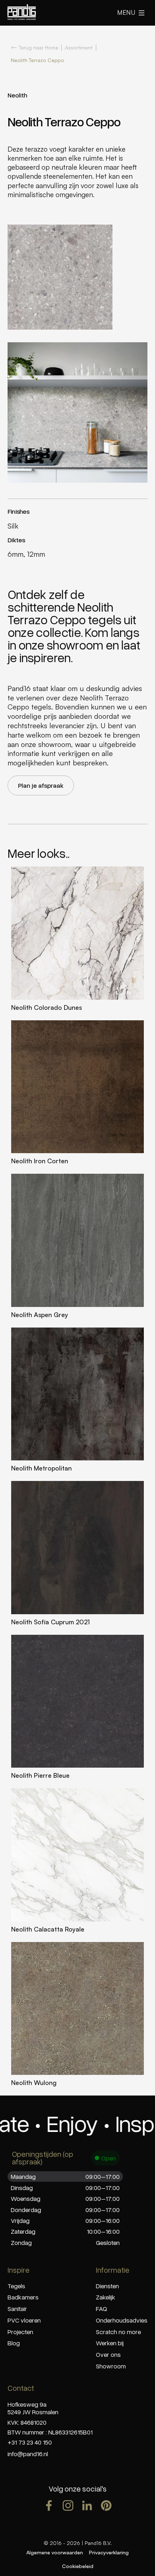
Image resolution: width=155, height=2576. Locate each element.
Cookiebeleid (78, 2566)
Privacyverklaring (109, 2552)
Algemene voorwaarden (55, 2552)
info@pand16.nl (28, 2454)
